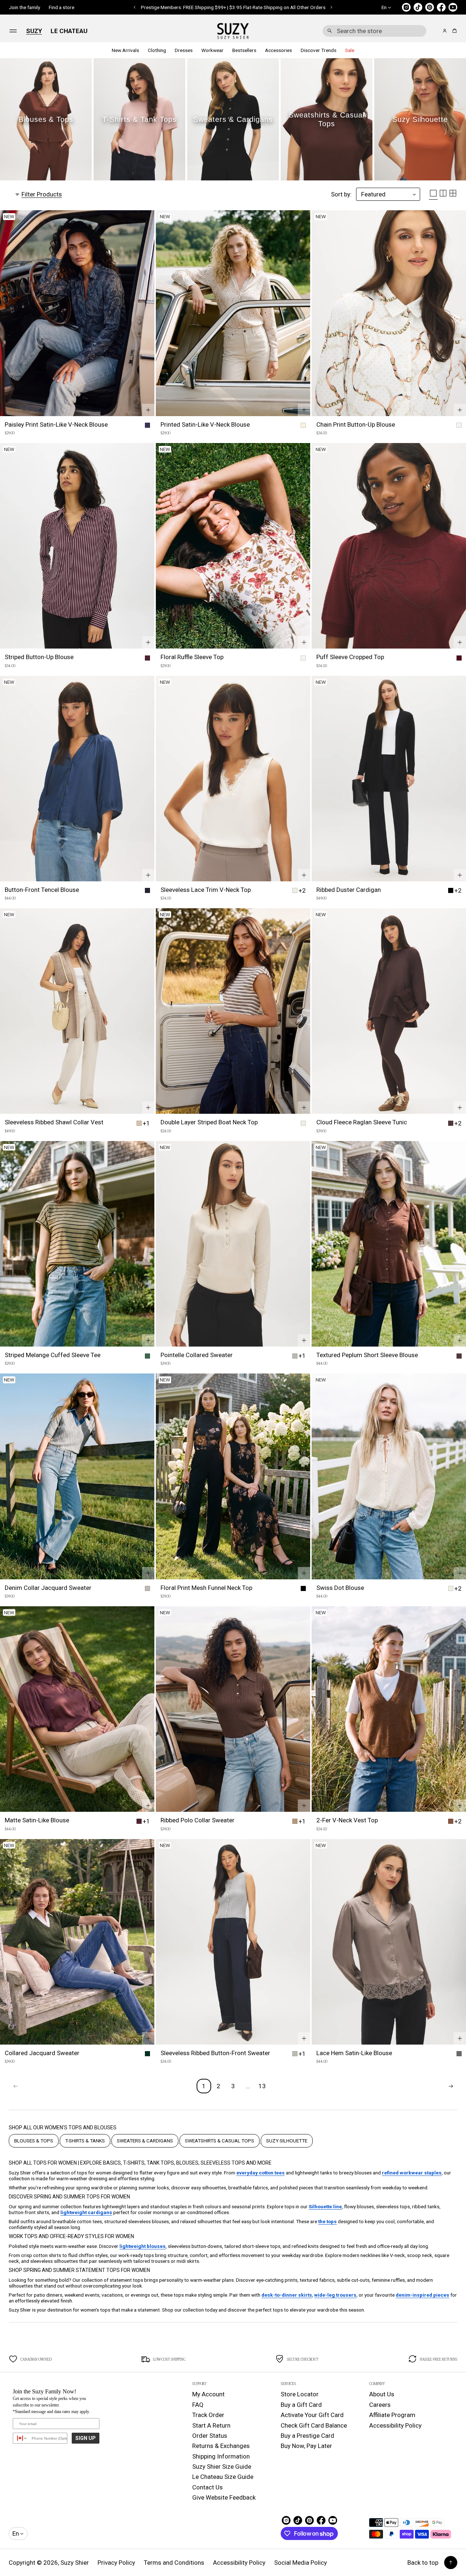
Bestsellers (244, 50)
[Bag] (453, 31)
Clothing (157, 50)
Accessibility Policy (395, 2425)
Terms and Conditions (174, 2563)
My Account (208, 2394)
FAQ (198, 2405)
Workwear (212, 50)
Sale (350, 50)
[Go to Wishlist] (435, 31)
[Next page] (451, 2086)
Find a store (62, 7)
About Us (382, 2394)
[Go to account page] (445, 31)
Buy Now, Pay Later (306, 2446)
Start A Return (211, 2425)
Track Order (208, 2415)
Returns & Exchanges (221, 2446)
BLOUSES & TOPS (34, 2141)
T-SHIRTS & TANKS (85, 2141)
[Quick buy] (148, 410)
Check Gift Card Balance (314, 2425)
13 (262, 2086)
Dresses (184, 50)
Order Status (210, 2436)
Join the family (24, 7)
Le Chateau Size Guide (223, 2477)
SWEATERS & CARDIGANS (145, 2141)
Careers (380, 2405)
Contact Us (208, 2487)
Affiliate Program (392, 2415)
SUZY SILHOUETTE (287, 2141)
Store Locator (300, 2394)
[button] (374, 31)
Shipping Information (221, 2456)
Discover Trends (319, 50)
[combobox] (374, 31)
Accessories (279, 50)
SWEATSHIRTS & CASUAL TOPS (220, 2141)
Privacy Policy (116, 2563)
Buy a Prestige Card (307, 2436)
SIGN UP (86, 2438)
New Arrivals (125, 50)
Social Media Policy (301, 2563)
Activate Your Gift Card (312, 2415)
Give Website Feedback (224, 2497)
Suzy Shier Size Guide (222, 2467)
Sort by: (341, 194)
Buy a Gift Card (301, 2405)
